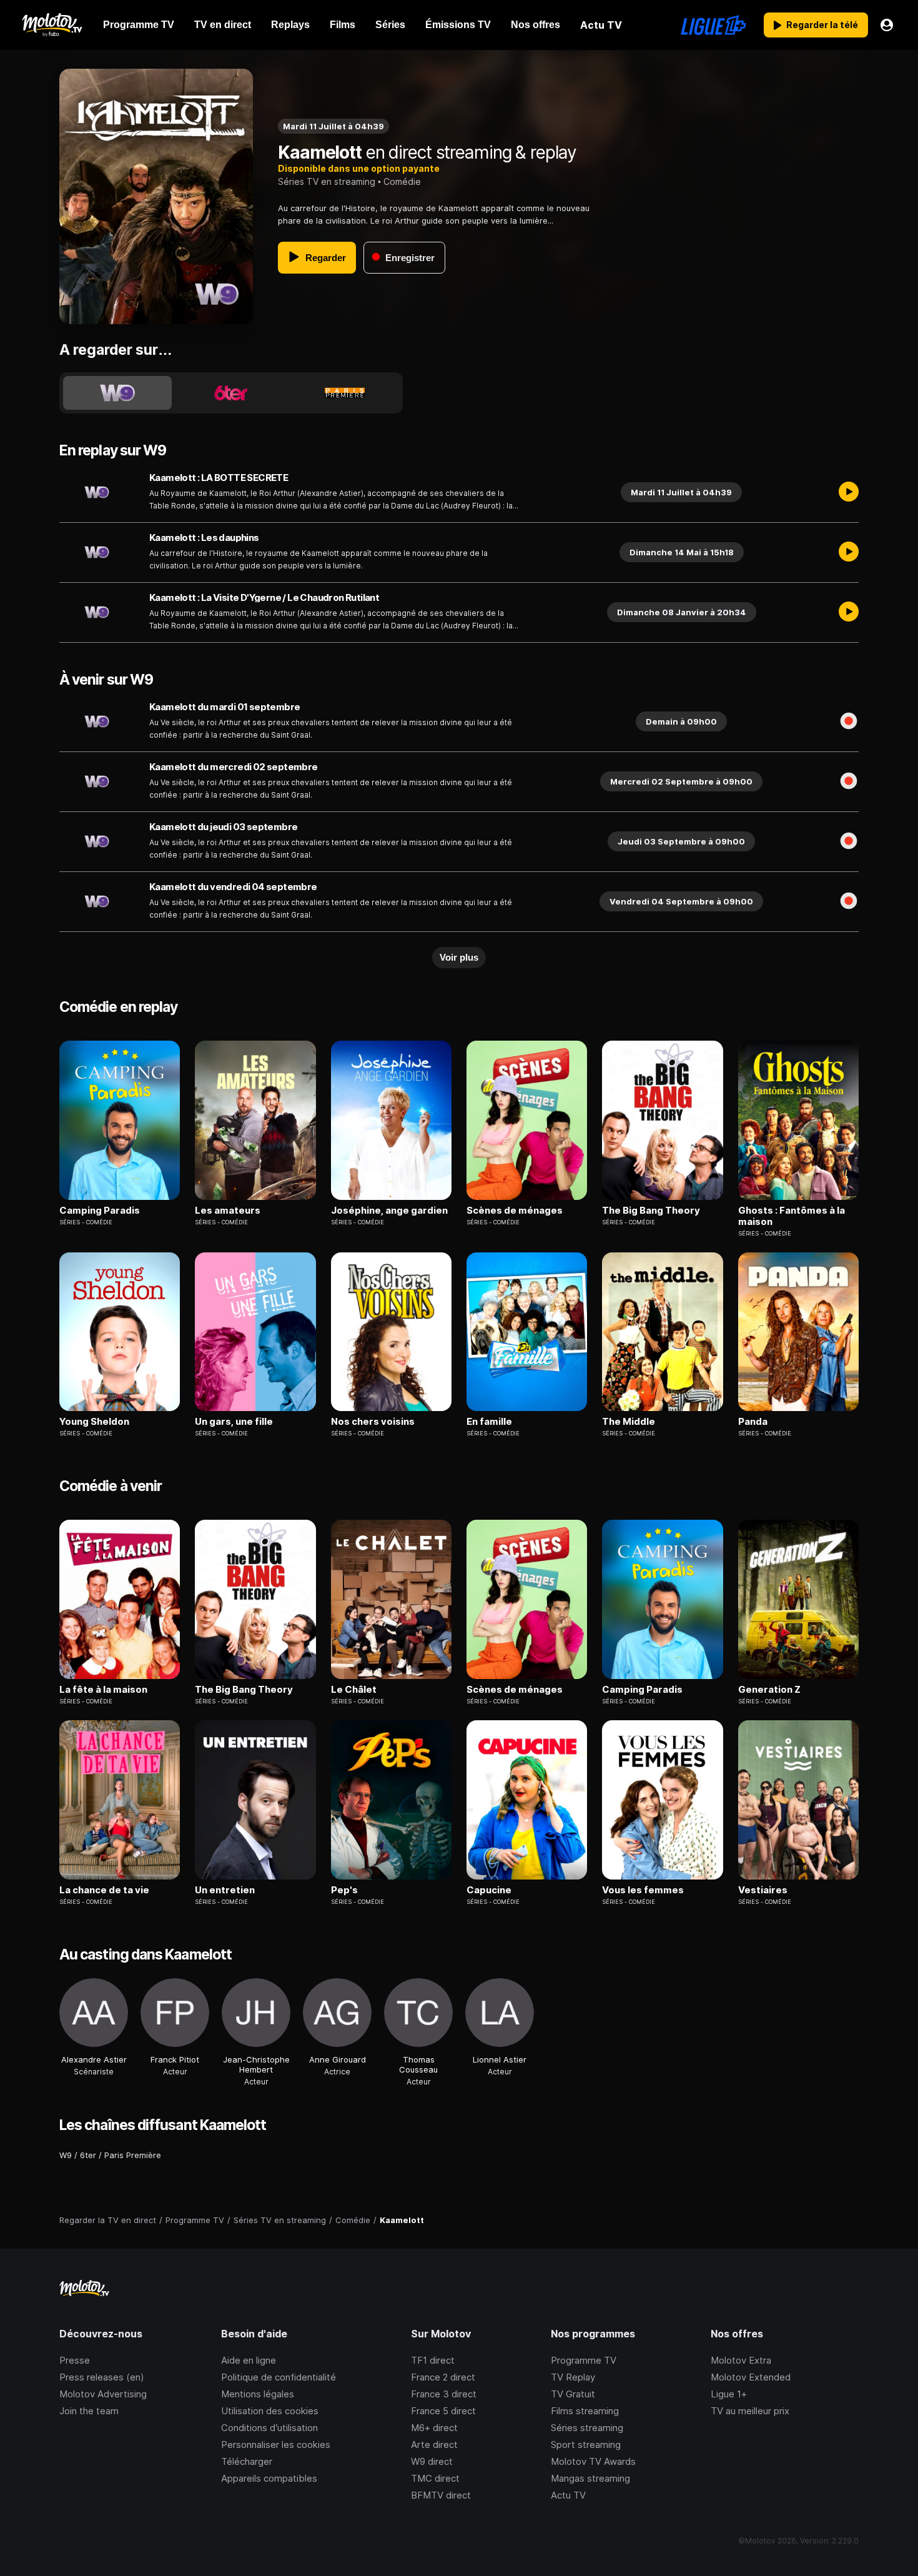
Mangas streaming (590, 2478)
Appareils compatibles (269, 2478)
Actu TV (568, 2495)
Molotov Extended (751, 2377)
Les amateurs (228, 1211)
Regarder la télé (822, 25)
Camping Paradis (100, 1211)
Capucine (489, 1890)
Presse (75, 2360)
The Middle (629, 1422)
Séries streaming (587, 2428)
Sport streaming (586, 2445)
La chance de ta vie (104, 1890)
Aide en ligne (249, 2360)
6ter (88, 2155)
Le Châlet (354, 1690)
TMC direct (435, 2478)
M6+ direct (434, 2428)
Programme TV (584, 2360)
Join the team (89, 2411)
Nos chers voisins (373, 1422)
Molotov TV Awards (593, 2461)
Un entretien (225, 1890)
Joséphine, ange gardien (389, 1211)
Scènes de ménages (515, 1211)
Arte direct (434, 2445)
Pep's (344, 1890)
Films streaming (585, 2411)
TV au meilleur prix (750, 2411)
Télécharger (247, 2461)
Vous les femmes (643, 1890)
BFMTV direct (441, 2495)
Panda (753, 1422)
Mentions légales (258, 2394)
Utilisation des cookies (270, 2411)
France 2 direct (443, 2377)
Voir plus (459, 957)
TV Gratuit (573, 2394)
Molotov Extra (741, 2360)
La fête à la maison (103, 1690)
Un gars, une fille (234, 1422)
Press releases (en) (102, 2377)
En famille (489, 1422)
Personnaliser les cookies (276, 2445)
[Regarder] (849, 492)
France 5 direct (443, 2411)
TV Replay (573, 2377)
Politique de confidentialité (279, 2377)
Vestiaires (763, 1890)
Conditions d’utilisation (269, 2428)
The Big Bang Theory (651, 1211)
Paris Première (133, 2155)
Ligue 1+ (729, 2394)
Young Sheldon (94, 1422)
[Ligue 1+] (713, 25)
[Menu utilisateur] (887, 25)
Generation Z (769, 1690)
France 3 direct (444, 2394)
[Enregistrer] (849, 721)
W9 (66, 2155)
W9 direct (432, 2461)
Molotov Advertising (103, 2394)
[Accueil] (52, 25)
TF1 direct (433, 2360)
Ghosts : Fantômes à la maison (792, 1216)
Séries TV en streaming (327, 181)
